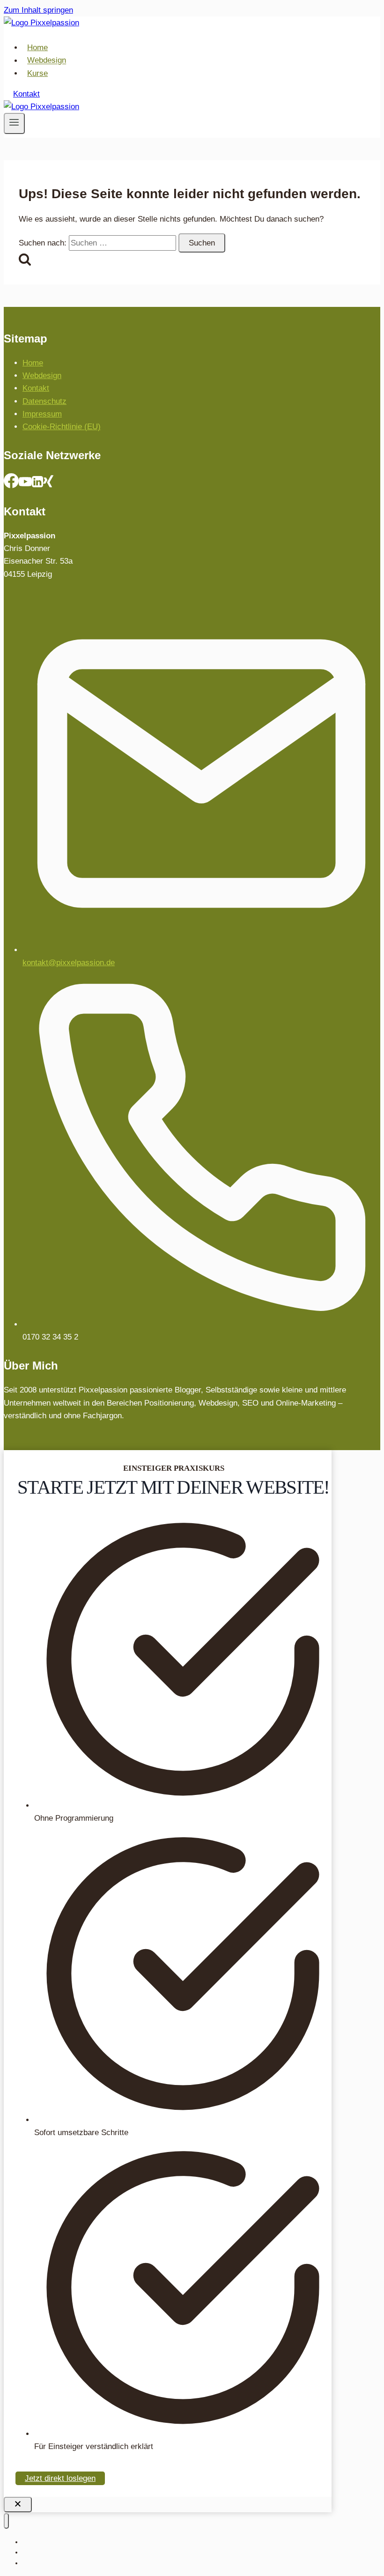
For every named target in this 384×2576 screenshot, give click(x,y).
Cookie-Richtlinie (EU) (62, 427)
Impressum (42, 414)
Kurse (37, 73)
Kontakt (26, 94)
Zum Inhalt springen (38, 10)
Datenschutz (44, 401)
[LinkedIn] (37, 484)
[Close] (18, 2505)
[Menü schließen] (6, 2521)
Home (37, 48)
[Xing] (48, 484)
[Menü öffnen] (14, 123)
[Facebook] (11, 484)
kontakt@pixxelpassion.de (69, 963)
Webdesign (47, 61)
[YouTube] (25, 484)
